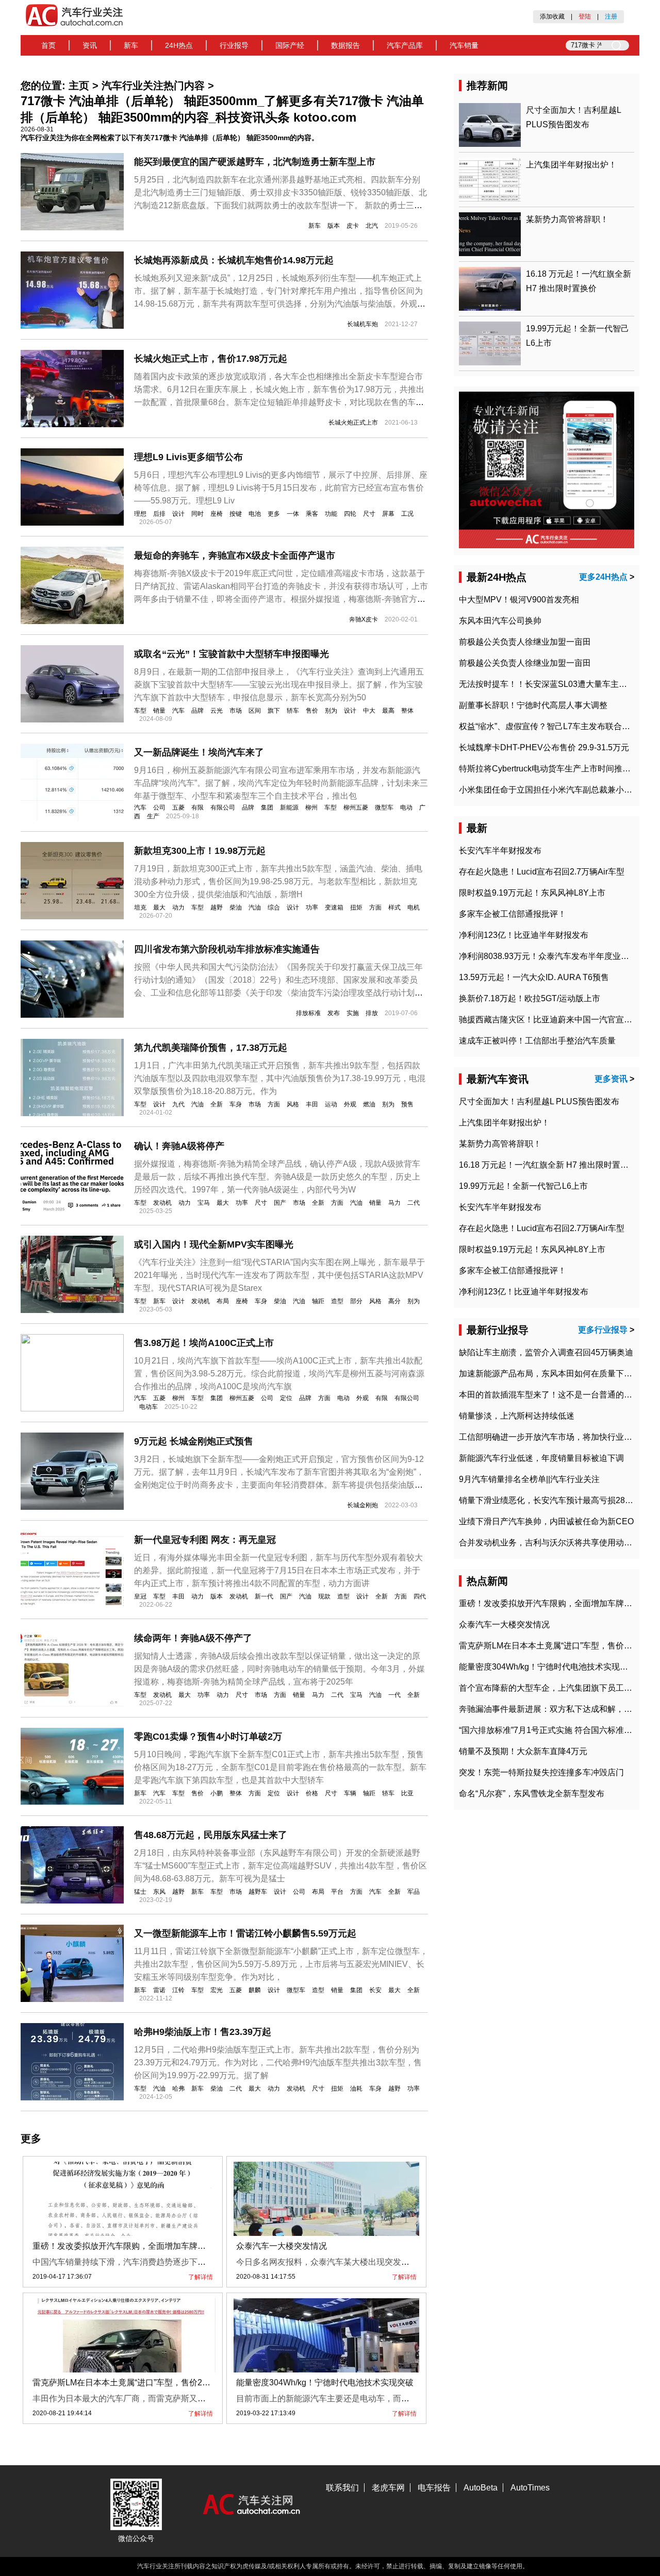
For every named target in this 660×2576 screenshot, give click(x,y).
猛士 (140, 1892)
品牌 (197, 711)
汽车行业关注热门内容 (153, 86)
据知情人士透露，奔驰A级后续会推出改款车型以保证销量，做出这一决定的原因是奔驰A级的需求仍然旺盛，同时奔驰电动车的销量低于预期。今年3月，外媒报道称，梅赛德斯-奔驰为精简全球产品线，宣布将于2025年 (279, 1669)
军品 (414, 1892)
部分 (356, 1301)
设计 (178, 514)
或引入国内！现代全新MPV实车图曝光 (214, 1244)
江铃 (178, 1990)
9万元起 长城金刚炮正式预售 (194, 1441)
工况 (407, 514)
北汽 (372, 226)
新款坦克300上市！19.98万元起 (200, 851)
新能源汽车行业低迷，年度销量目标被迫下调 (541, 1458)
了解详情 (201, 2277)
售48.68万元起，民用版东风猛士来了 (211, 1835)
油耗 (356, 2089)
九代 (178, 1104)
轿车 (293, 711)
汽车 (178, 711)
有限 (197, 807)
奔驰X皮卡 (364, 619)
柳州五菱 (356, 807)
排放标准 (308, 1013)
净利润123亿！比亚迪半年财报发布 (524, 935)
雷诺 (159, 1990)
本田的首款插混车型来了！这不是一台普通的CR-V (552, 1395)
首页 (48, 45)
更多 (274, 514)
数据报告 (345, 45)
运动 (331, 1104)
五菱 (178, 807)
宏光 (217, 1990)
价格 (312, 1793)
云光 (217, 711)
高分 (394, 1301)
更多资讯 (611, 1079)
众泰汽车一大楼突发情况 (282, 2246)
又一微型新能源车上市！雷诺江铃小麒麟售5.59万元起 (245, 1933)
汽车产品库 (405, 45)
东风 (159, 1892)
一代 (394, 1695)
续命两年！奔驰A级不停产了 (193, 1638)
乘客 (312, 514)
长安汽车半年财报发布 (500, 851)
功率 (312, 907)
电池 (255, 514)
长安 (375, 1990)
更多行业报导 (603, 1330)
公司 (159, 807)
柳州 (311, 807)
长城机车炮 (362, 324)
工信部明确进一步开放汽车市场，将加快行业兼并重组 (558, 1437)
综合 (274, 907)
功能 (331, 514)
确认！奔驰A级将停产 (179, 1146)
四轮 (350, 514)
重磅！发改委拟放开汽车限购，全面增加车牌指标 (123, 2246)
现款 (324, 1596)
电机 (414, 907)
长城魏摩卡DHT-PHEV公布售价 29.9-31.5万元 (544, 747)
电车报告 (434, 2488)
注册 (611, 16)
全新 (217, 1104)
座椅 (217, 514)
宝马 (204, 1203)
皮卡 (353, 226)
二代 (414, 1203)
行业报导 (234, 45)
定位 (286, 1398)
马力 (394, 1203)
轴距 (318, 1301)
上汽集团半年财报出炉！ (571, 165)
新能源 (289, 807)
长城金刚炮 (362, 1505)
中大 (369, 711)
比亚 (407, 1793)
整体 (407, 711)
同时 (197, 514)
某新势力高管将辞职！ (567, 219)
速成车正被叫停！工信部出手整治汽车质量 (537, 1041)
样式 (394, 907)
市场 (236, 711)
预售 (407, 1104)
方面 (375, 907)
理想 (140, 514)
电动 (406, 807)
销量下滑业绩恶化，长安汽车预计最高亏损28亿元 (550, 1500)
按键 (236, 514)
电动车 (148, 1407)
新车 (131, 45)
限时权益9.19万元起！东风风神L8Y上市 (532, 893)
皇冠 (140, 1596)
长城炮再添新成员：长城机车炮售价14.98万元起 (234, 260)
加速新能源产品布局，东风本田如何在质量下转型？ (554, 1374)
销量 (159, 711)
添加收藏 (552, 16)
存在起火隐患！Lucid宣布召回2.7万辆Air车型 (542, 872)
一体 (293, 514)
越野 (217, 907)
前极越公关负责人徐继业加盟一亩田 (525, 642)
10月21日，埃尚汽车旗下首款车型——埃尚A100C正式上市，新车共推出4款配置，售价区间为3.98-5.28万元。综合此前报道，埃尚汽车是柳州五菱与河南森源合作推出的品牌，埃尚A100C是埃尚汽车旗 (279, 1374)
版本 (334, 226)
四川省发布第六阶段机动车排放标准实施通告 (227, 949)
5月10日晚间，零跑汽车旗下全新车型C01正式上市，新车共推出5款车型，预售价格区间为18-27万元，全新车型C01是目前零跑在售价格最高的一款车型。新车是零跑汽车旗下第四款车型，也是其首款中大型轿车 (280, 1767)
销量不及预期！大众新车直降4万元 (523, 1751)
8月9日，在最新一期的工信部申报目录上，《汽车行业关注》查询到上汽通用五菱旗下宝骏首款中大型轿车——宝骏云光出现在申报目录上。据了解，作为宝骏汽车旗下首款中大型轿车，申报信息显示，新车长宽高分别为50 (279, 685)
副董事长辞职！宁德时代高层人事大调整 (533, 705)
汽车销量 (464, 45)
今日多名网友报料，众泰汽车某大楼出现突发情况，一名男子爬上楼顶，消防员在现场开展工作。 (414, 2262)
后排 (159, 514)
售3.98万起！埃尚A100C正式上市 (204, 1343)
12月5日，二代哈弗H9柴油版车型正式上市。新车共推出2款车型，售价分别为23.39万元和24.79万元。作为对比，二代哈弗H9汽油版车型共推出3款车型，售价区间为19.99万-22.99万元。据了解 (278, 2063)
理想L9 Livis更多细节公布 (188, 457)
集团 (267, 807)
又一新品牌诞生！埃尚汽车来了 (199, 752)
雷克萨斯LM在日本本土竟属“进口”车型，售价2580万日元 (137, 2383)
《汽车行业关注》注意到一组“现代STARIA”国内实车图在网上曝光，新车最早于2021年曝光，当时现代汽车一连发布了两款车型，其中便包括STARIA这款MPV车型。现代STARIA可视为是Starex (279, 1275)
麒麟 (255, 1990)
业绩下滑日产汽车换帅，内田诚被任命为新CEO (546, 1521)
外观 (350, 1104)
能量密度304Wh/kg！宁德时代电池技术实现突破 (325, 2383)
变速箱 (334, 907)
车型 (140, 711)
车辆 (350, 1793)
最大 (159, 907)
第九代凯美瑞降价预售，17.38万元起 (211, 1048)
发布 (334, 1013)
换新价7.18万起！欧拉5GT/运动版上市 (530, 998)
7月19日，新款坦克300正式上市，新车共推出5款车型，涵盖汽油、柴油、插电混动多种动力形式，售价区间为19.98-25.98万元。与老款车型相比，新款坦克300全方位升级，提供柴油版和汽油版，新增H (278, 881)
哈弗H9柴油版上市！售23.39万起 (203, 2032)
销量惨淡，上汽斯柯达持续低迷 (517, 1416)
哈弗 (178, 2089)
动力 (178, 907)
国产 (280, 1203)
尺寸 (369, 514)
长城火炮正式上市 (353, 423)
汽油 (255, 907)
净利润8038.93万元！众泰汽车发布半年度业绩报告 (552, 956)
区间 (255, 711)
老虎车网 (388, 2488)
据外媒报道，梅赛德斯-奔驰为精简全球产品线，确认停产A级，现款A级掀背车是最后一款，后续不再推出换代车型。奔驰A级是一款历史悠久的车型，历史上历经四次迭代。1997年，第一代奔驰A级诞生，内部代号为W (277, 1177)
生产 (153, 816)
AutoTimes (530, 2488)
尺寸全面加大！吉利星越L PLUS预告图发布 (539, 1101)
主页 (79, 86)
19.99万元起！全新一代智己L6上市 (523, 1186)
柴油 (236, 907)
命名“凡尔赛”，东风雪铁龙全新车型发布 (532, 1794)
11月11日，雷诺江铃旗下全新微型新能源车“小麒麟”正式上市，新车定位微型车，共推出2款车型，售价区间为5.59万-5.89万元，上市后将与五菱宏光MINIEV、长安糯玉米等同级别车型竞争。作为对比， (281, 1964)
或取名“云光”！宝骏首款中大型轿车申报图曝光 (232, 654)
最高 (388, 711)
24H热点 (179, 45)
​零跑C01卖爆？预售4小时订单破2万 (208, 1737)
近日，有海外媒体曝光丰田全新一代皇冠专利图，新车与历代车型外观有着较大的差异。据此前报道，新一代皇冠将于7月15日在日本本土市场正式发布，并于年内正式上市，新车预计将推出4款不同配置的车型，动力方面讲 (278, 1570)
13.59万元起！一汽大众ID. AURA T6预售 (534, 977)
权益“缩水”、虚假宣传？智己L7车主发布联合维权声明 (557, 726)
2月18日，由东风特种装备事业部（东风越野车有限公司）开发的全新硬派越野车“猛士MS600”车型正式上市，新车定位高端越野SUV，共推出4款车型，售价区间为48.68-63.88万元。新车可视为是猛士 (280, 1866)
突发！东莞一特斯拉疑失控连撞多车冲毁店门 (541, 1772)
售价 (312, 711)
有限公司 (223, 807)
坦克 (140, 907)
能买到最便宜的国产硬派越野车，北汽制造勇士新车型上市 (255, 162)
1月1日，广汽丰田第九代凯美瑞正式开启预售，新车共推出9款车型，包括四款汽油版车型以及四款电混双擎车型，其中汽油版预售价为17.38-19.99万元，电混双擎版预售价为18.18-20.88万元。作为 (280, 1078)
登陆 (585, 16)
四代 (420, 1596)
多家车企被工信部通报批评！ (513, 914)
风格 (293, 1104)
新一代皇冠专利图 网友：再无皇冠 (205, 1540)
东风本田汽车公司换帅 (500, 621)
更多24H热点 (603, 577)
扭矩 (356, 907)
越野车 (258, 1892)
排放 (372, 1013)
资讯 (90, 45)
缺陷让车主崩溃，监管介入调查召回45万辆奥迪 (546, 1352)
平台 (337, 1892)
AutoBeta (481, 2488)
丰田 (312, 1104)
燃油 (369, 1104)
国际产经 (290, 45)
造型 (337, 1301)
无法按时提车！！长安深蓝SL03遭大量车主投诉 (547, 684)
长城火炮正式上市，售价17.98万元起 (211, 359)
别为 (331, 711)
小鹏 (217, 1793)
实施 (353, 1013)
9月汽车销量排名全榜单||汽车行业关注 (529, 1479)
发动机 (162, 1203)
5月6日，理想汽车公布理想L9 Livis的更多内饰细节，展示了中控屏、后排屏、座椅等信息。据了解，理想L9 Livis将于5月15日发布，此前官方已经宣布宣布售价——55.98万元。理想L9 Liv (281, 488)
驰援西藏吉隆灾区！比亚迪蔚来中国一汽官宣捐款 (550, 1020)
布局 (223, 1301)
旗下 (274, 711)
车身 (236, 1104)
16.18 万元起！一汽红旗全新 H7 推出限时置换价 (548, 1165)
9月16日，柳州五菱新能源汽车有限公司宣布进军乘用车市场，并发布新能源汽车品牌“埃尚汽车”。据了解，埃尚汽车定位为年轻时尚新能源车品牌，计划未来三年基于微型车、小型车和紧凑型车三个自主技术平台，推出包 (281, 783)
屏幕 (388, 514)
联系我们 (342, 2488)
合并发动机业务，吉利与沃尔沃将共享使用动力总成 (554, 1543)
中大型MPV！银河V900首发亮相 (519, 600)
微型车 (384, 807)
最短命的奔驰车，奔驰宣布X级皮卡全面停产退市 (235, 555)
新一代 (264, 1596)
